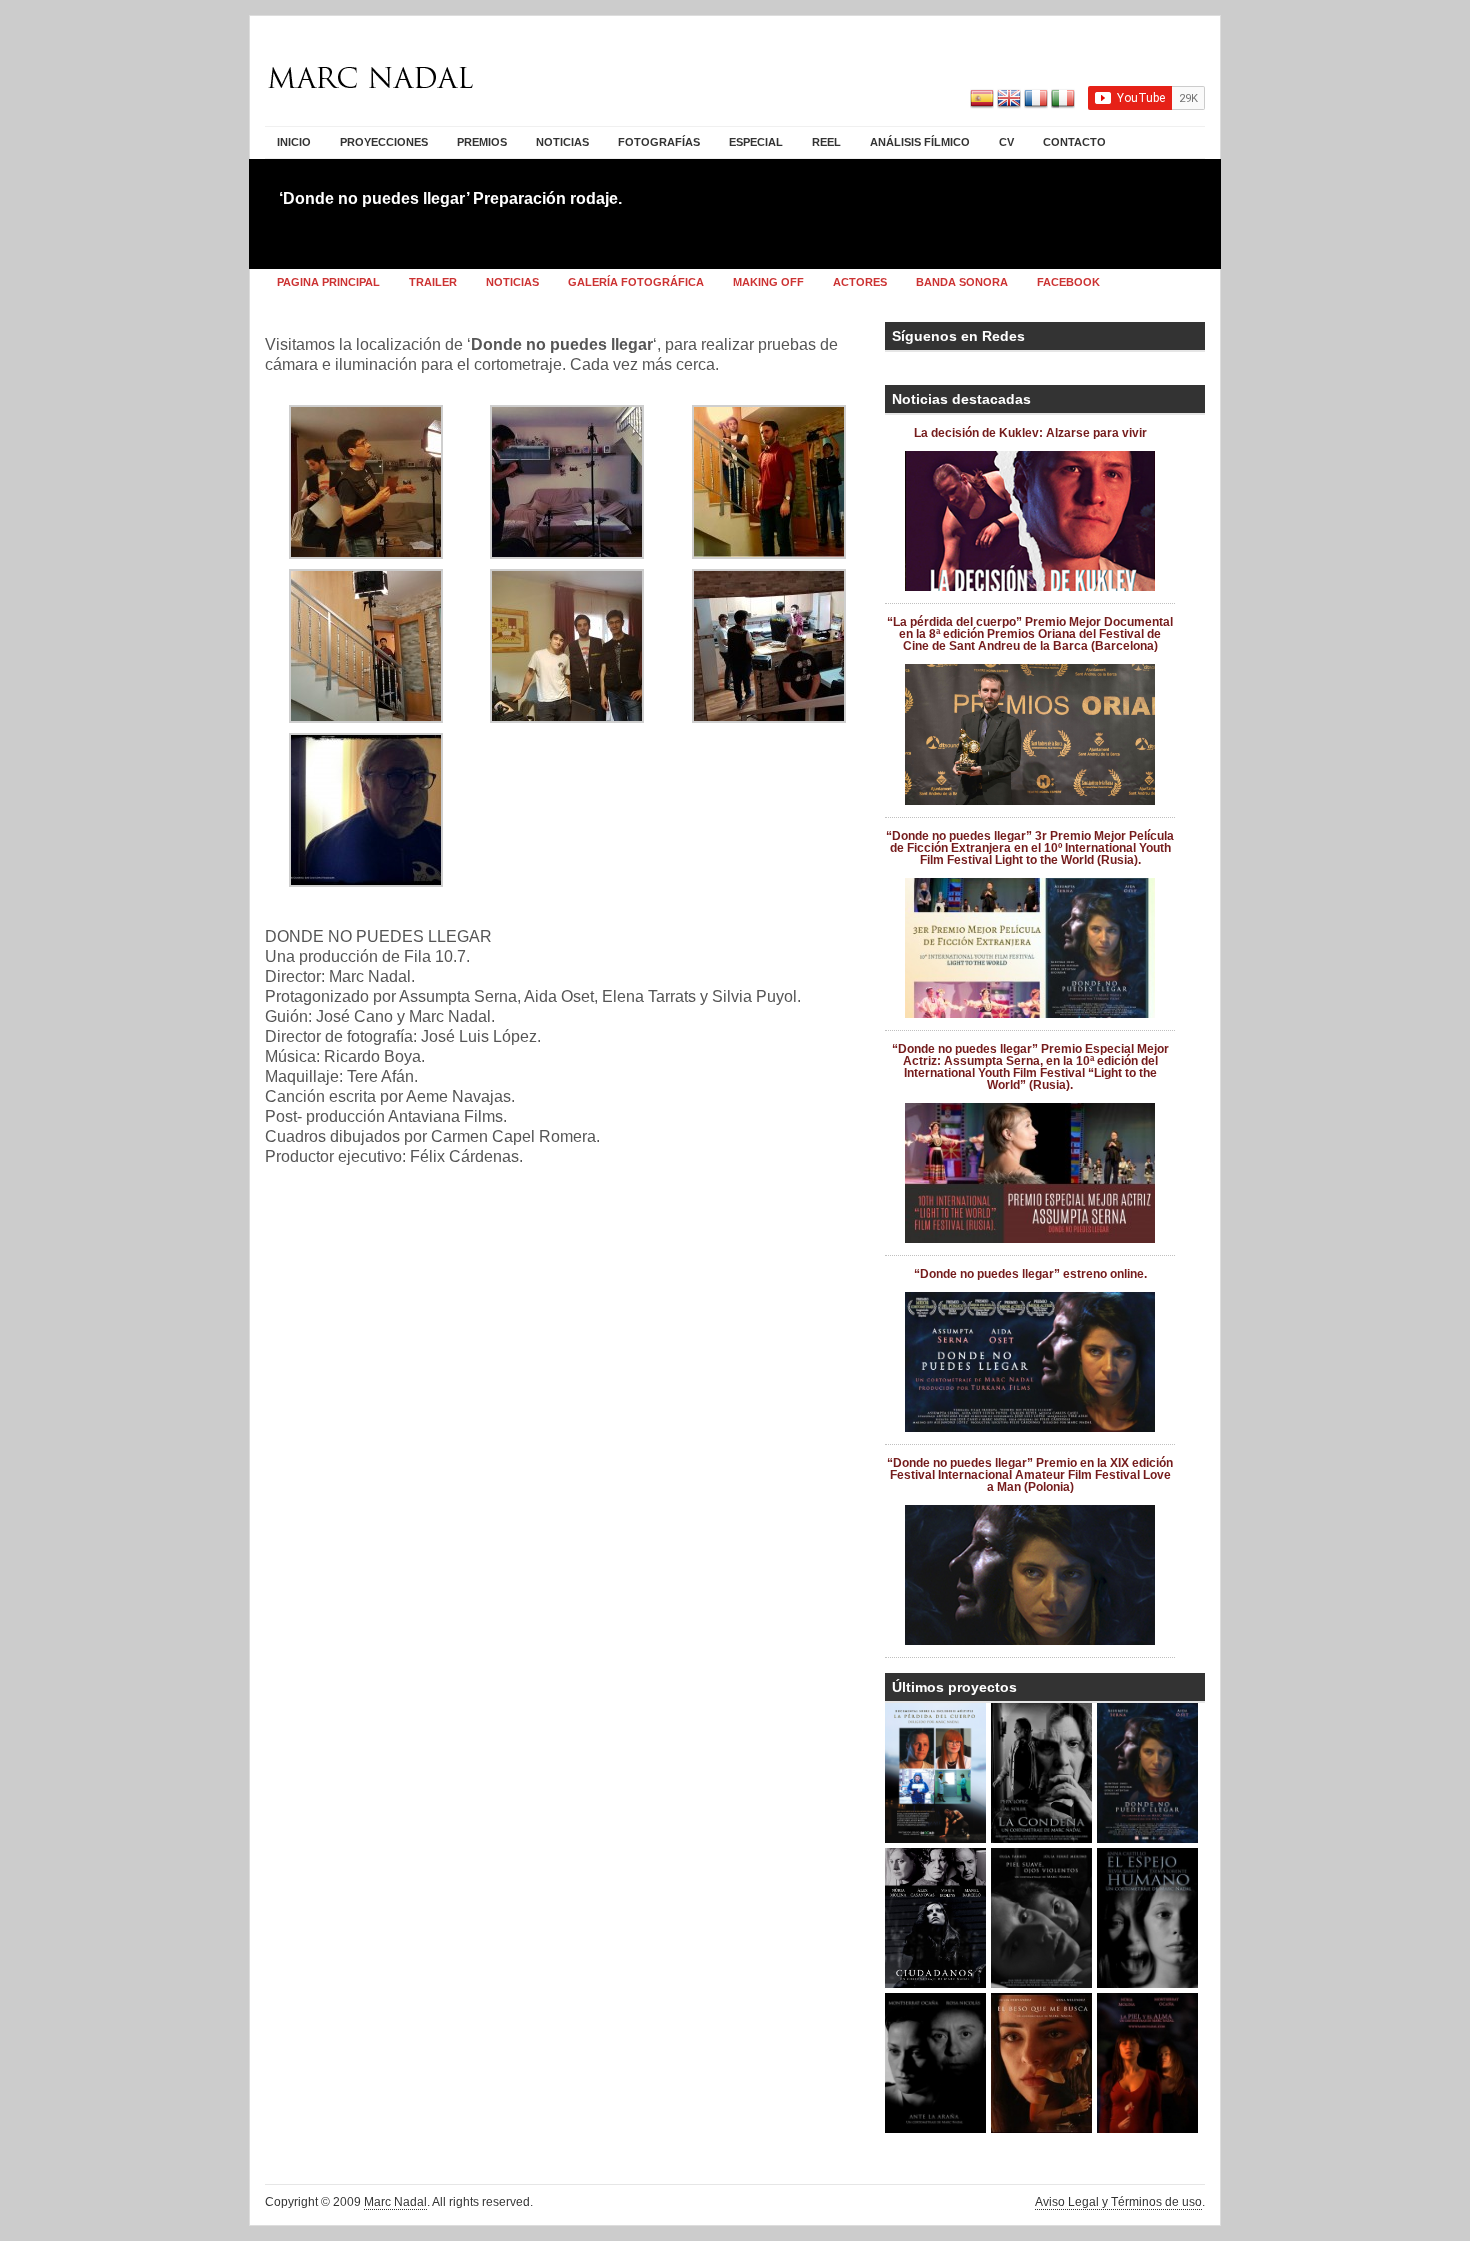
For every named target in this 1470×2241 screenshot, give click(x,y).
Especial (756, 142)
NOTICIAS (562, 142)
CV (1006, 142)
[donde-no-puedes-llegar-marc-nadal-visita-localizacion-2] (567, 553)
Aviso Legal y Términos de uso (1118, 2202)
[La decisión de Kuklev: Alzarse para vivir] (1030, 587)
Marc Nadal (395, 2202)
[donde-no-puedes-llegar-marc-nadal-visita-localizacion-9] (567, 717)
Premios (482, 142)
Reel (826, 142)
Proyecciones (384, 142)
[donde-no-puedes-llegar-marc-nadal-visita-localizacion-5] (366, 717)
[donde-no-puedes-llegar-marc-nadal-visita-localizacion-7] (366, 881)
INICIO (294, 142)
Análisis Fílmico (920, 142)
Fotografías (659, 142)
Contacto (1074, 142)
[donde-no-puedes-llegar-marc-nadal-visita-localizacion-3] (769, 553)
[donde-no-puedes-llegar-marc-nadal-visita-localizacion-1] (366, 553)
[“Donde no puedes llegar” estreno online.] (1030, 1428)
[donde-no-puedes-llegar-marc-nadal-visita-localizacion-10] (769, 717)
